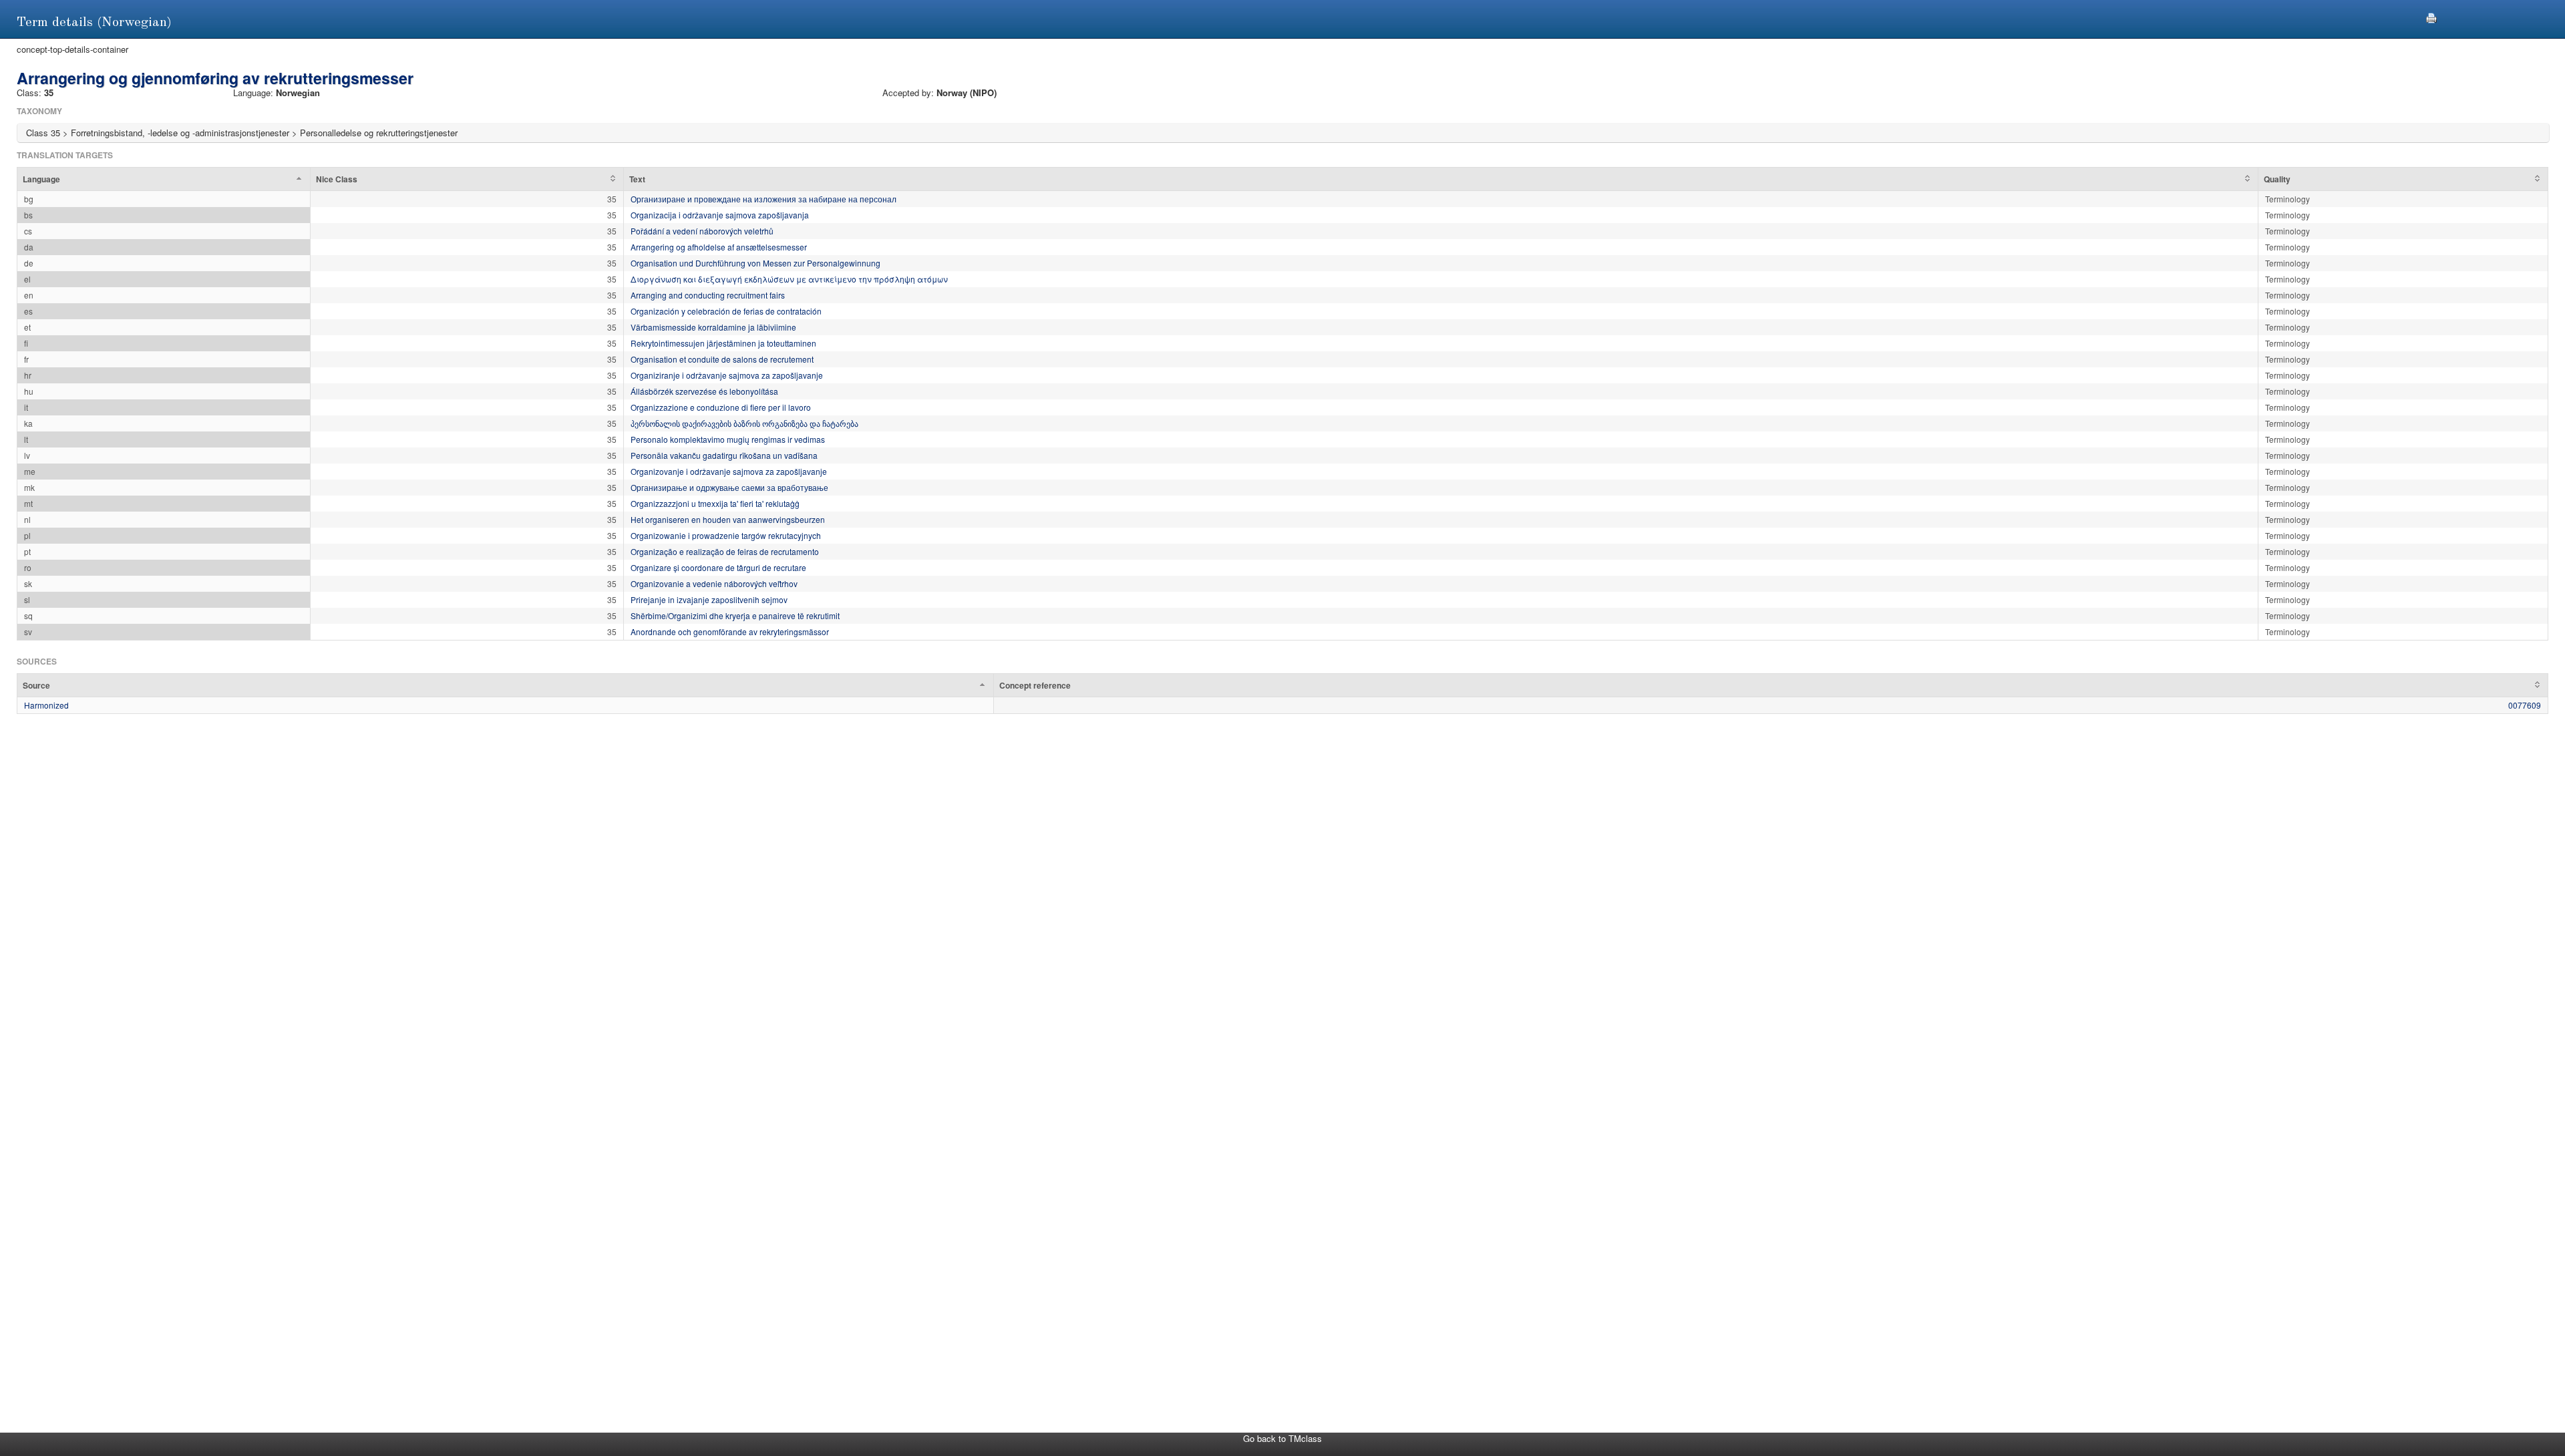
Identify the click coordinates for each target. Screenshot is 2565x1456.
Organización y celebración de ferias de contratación (726, 311)
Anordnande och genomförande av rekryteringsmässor (730, 631)
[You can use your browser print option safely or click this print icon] (2431, 16)
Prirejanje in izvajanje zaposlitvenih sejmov (709, 599)
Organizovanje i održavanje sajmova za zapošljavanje (729, 471)
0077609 (2525, 705)
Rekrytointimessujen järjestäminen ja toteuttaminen (723, 343)
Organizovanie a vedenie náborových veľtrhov (714, 583)
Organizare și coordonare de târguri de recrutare (718, 567)
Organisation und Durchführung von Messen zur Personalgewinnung (755, 263)
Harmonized (46, 705)
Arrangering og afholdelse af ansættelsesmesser (719, 247)
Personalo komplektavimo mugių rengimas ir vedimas (728, 439)
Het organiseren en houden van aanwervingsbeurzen (728, 519)
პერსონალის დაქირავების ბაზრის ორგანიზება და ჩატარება (744, 423)
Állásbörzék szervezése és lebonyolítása (704, 391)
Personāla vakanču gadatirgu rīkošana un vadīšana (724, 455)
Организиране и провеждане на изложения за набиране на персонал (763, 199)
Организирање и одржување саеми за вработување (729, 487)
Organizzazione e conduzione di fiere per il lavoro (721, 407)
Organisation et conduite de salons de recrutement (722, 359)
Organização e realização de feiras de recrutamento (725, 551)
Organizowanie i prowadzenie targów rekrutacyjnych (726, 535)
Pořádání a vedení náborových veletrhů (702, 231)
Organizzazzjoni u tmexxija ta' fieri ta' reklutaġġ (715, 503)
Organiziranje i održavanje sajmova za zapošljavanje (727, 375)
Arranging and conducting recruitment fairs (708, 295)
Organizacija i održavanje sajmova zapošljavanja (720, 215)
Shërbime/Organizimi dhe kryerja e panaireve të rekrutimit (735, 615)
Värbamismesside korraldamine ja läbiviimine (713, 327)
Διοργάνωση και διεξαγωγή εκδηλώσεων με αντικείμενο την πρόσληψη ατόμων (789, 279)
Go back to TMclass (1282, 1438)
